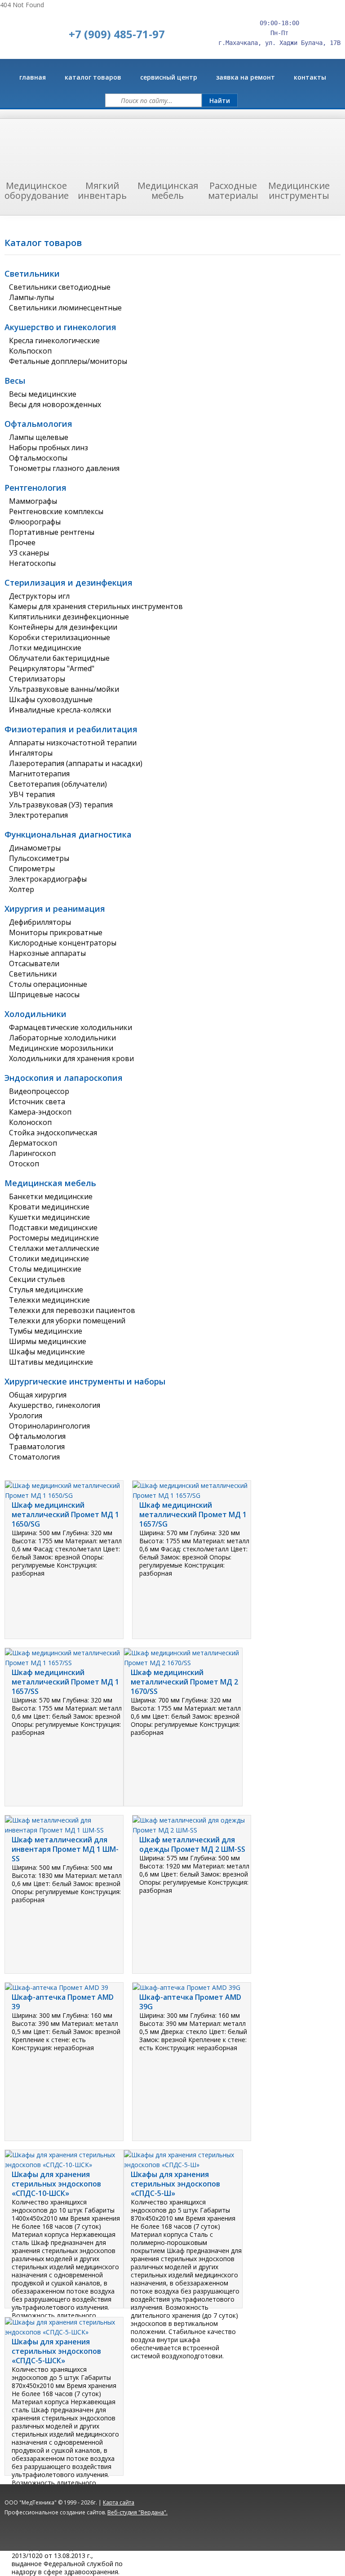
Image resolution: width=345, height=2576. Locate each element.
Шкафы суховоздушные (51, 699)
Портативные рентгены (52, 532)
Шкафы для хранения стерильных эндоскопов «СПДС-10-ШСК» (56, 2184)
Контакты (310, 77)
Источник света (37, 1102)
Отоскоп (24, 1164)
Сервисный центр (169, 77)
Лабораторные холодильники (62, 1038)
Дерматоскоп (33, 1143)
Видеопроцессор (39, 1091)
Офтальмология (38, 424)
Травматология (37, 1447)
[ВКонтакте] (232, 2518)
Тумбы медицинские (46, 1331)
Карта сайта (119, 2502)
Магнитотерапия (39, 774)
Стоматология (34, 1457)
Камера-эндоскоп (40, 1112)
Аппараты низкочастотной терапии (73, 743)
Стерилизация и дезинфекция (69, 582)
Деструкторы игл (39, 596)
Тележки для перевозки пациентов (72, 1310)
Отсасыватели (34, 963)
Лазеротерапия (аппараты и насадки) (76, 763)
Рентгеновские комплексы (56, 511)
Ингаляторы (31, 753)
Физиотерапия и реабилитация (71, 729)
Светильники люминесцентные (65, 308)
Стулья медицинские (46, 1290)
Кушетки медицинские (49, 1217)
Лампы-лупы (31, 297)
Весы (15, 381)
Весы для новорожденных (55, 404)
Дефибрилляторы (40, 922)
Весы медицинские (43, 394)
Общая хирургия (38, 1395)
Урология (26, 1416)
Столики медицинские (49, 1259)
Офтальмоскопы (38, 458)
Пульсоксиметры (39, 858)
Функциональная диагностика (68, 834)
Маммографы (33, 501)
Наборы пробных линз (49, 448)
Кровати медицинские (49, 1207)
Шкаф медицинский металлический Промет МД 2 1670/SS (184, 1682)
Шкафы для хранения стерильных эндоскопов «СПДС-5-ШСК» (56, 2351)
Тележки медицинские (49, 1300)
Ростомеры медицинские (54, 1238)
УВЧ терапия (32, 794)
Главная (33, 77)
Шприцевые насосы (44, 995)
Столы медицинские (45, 1269)
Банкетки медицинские (51, 1196)
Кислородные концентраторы (63, 943)
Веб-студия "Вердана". (137, 2512)
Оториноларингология (49, 1426)
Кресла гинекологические (54, 340)
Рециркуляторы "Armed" (52, 668)
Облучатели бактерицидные (59, 658)
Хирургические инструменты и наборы (85, 1381)
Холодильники (35, 1014)
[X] (268, 2518)
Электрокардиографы (48, 879)
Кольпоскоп (30, 351)
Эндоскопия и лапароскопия (64, 1078)
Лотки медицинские (45, 648)
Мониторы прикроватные (56, 932)
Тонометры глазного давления (64, 468)
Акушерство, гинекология (55, 1405)
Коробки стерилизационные (60, 637)
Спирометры (32, 869)
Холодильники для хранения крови (71, 1058)
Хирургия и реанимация (55, 909)
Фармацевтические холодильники (71, 1027)
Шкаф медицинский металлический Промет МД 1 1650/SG (65, 1514)
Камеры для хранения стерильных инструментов (96, 606)
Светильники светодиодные (60, 287)
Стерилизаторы (37, 679)
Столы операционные (48, 984)
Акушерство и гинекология (60, 327)
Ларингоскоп (32, 1153)
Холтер (22, 889)
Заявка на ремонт (245, 77)
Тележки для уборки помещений (67, 1321)
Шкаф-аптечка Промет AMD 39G (190, 2002)
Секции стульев (37, 1279)
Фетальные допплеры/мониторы (68, 361)
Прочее (22, 542)
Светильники (32, 273)
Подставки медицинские (53, 1228)
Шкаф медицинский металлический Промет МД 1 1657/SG (193, 1514)
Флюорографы (35, 522)
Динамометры (35, 848)
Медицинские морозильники (61, 1048)
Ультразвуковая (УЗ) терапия (61, 805)
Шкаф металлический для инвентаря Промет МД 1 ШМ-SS (65, 1849)
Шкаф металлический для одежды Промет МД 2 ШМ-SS (192, 1844)
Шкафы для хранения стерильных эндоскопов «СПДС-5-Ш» (175, 2184)
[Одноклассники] (250, 2518)
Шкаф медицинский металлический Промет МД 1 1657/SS (65, 1682)
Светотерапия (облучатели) (58, 784)
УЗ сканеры (29, 553)
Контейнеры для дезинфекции (63, 627)
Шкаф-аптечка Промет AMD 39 (63, 2002)
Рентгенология (35, 488)
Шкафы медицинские (47, 1352)
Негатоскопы (32, 563)
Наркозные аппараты (47, 953)
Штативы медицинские (51, 1362)
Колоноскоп (30, 1122)
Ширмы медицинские (48, 1341)
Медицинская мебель (50, 1183)
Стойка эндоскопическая (53, 1133)
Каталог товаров (93, 77)
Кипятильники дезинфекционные (69, 617)
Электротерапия (38, 815)
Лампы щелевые (39, 437)
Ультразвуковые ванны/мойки (64, 689)
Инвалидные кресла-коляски (60, 710)
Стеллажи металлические (54, 1248)
